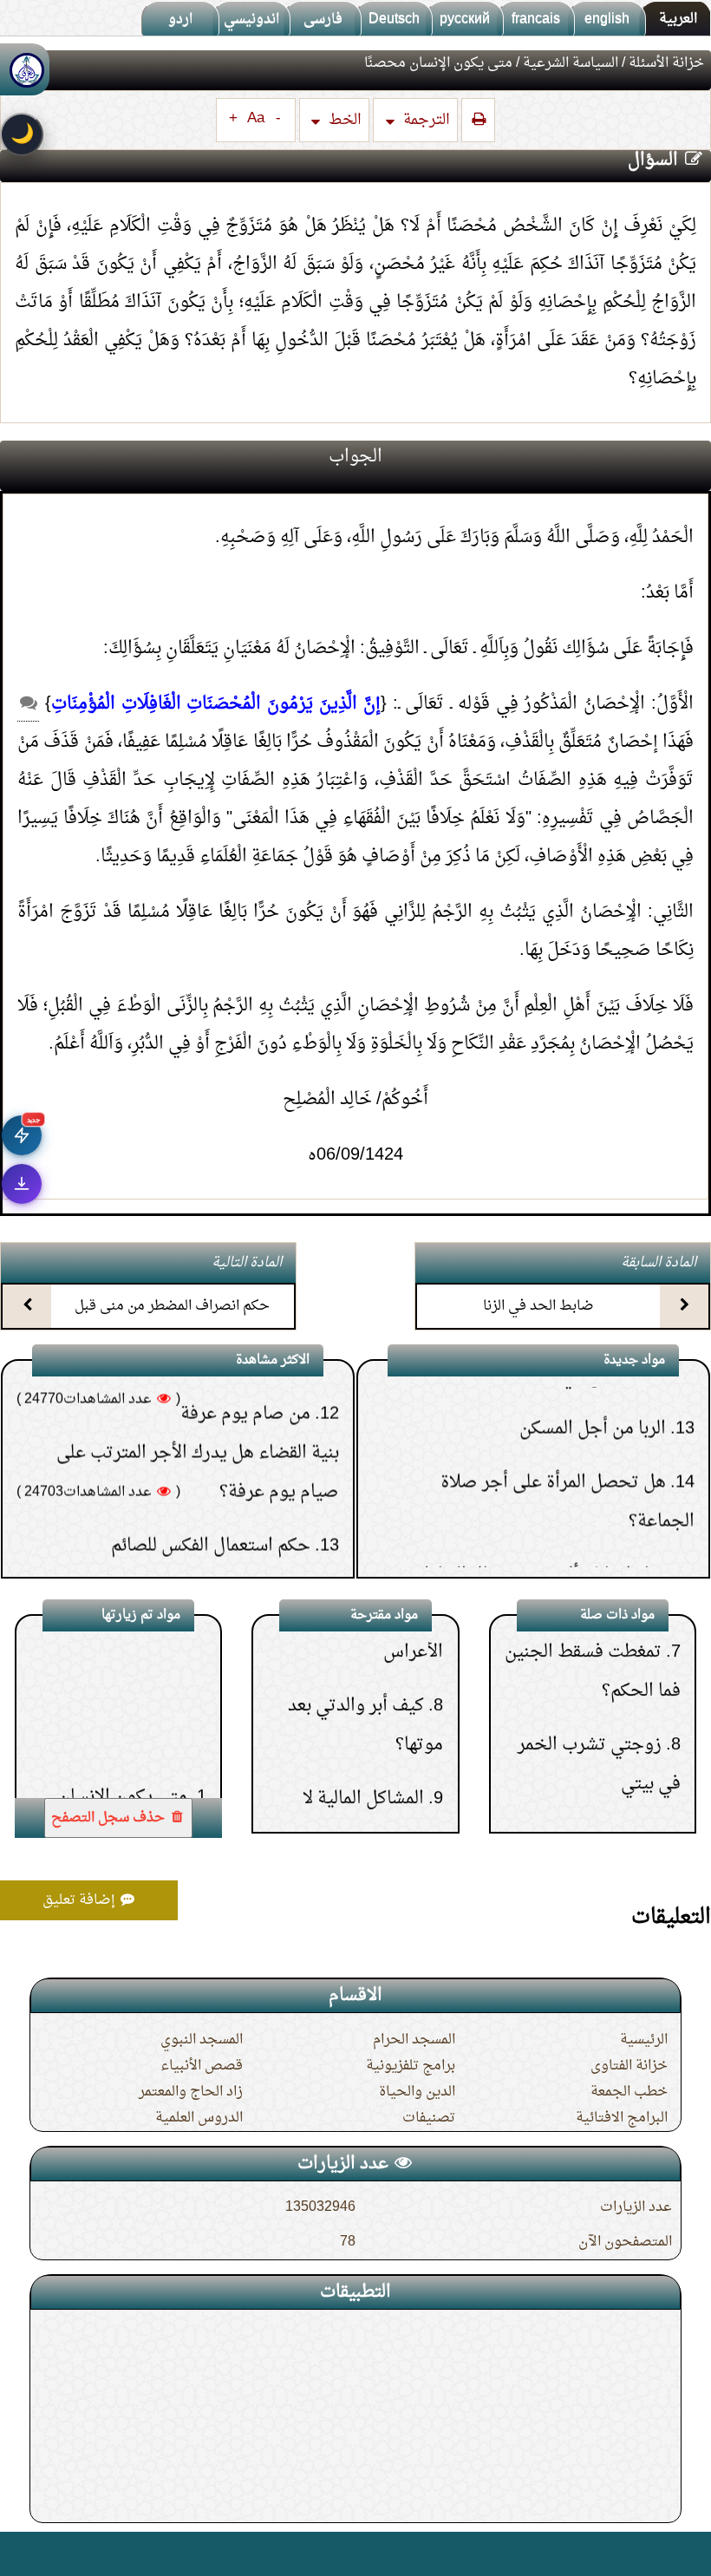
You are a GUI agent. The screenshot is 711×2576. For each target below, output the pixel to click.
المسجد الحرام (414, 2040)
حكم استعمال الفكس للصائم (211, 1481)
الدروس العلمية (199, 2118)
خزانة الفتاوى (629, 2066)
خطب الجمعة (629, 2092)
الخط (343, 120)
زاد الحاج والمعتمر (191, 2092)
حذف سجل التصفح (110, 1818)
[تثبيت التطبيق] (22, 1184)
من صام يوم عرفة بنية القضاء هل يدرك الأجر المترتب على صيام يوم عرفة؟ (198, 1388)
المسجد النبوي (202, 2040)
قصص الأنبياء (202, 2066)
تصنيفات (429, 2118)
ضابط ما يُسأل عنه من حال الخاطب (537, 1510)
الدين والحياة (417, 2092)
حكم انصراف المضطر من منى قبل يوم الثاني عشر (172, 1321)
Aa (256, 119)
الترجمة (425, 120)
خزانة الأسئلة (666, 63)
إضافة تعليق (81, 1900)
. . (20, 2554)
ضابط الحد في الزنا (538, 1306)
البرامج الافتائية (622, 2118)
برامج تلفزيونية (411, 2066)
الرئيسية (644, 2040)
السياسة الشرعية (571, 63)
